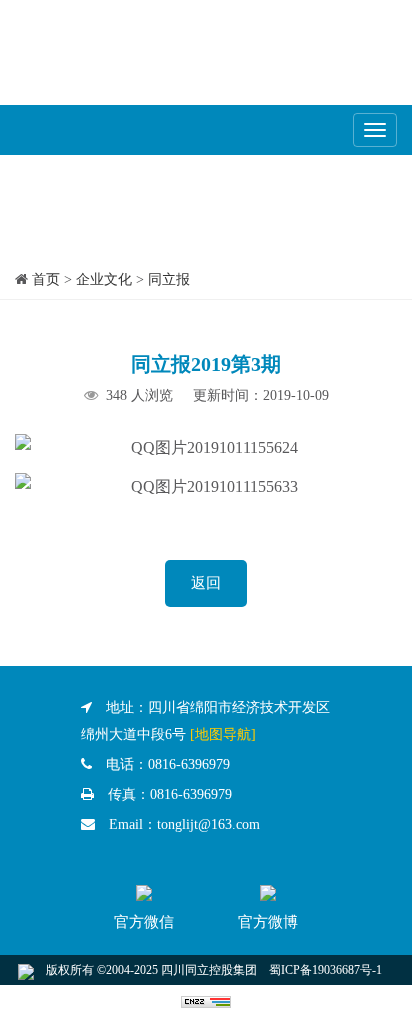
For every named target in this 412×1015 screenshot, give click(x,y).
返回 (206, 583)
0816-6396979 (189, 764)
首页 (46, 279)
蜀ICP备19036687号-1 (325, 970)
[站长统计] (206, 1000)
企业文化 (104, 279)
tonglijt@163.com (208, 824)
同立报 (169, 279)
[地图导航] (223, 734)
